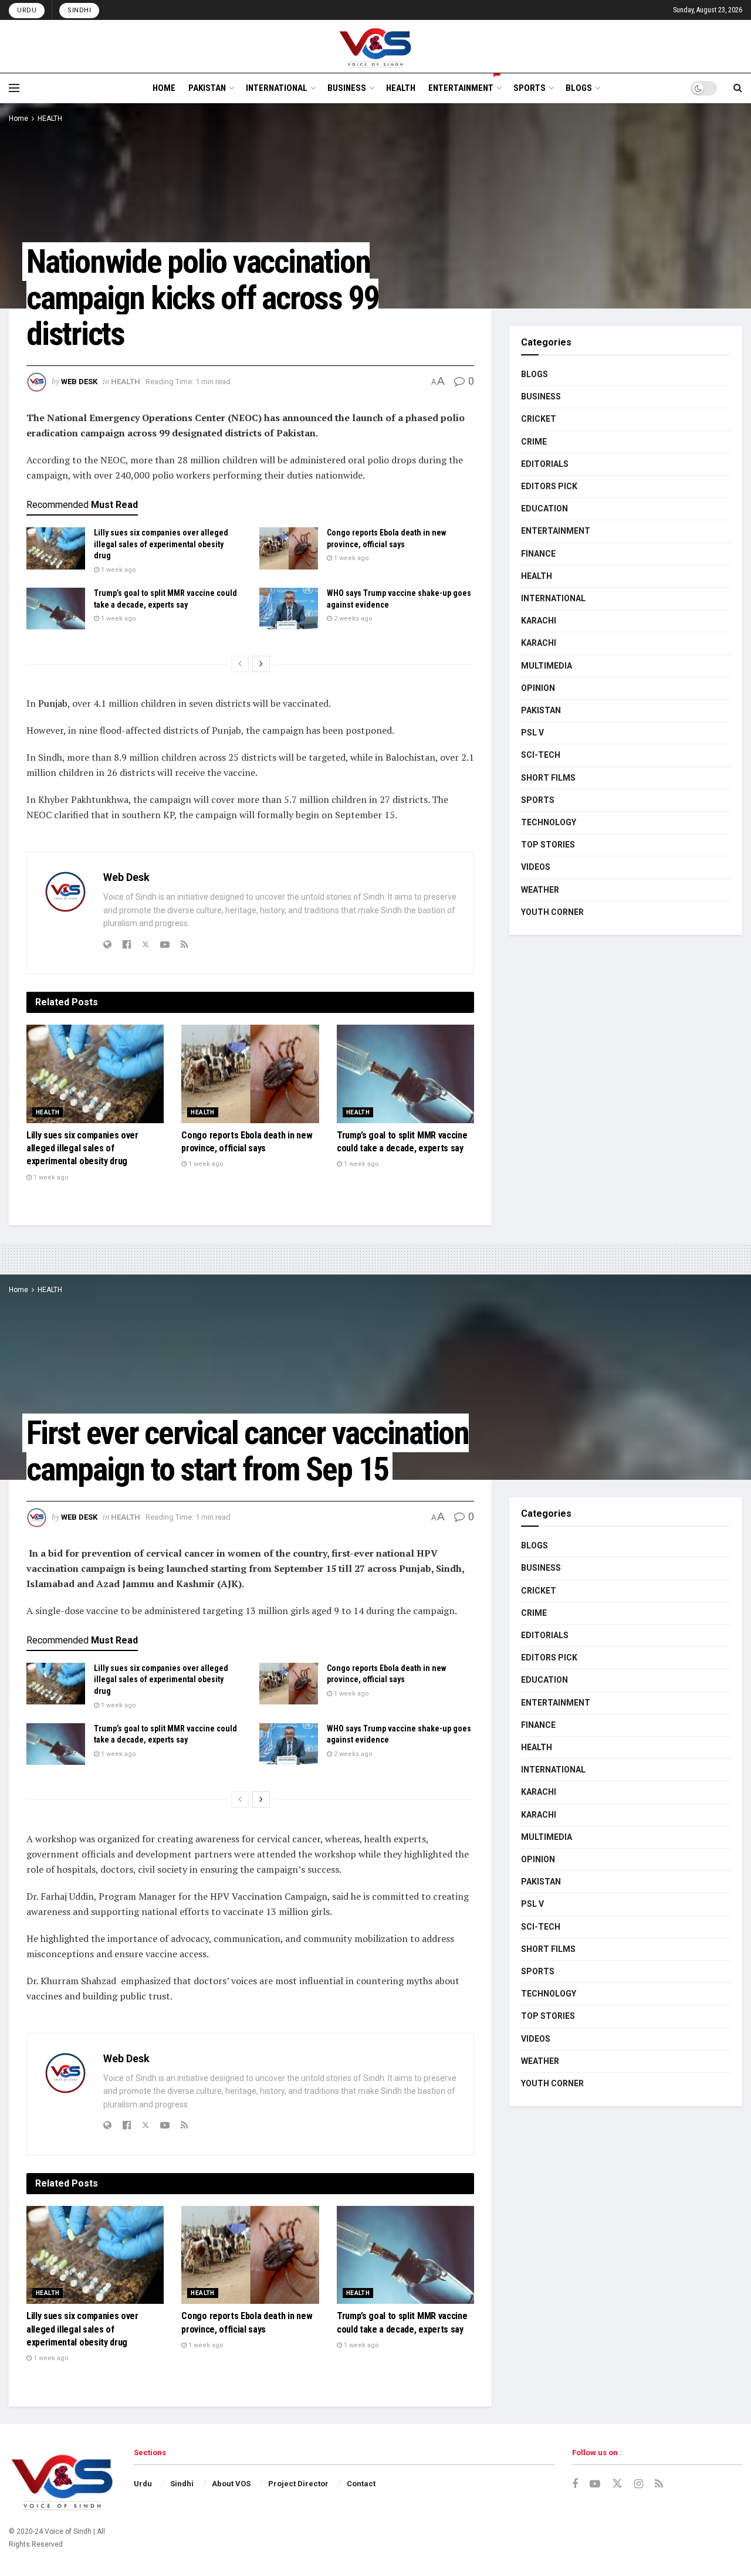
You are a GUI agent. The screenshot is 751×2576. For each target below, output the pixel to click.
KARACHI (539, 621)
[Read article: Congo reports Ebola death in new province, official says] (289, 548)
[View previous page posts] (240, 664)
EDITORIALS (545, 464)
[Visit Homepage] (376, 46)
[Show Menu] (14, 88)
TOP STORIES (548, 845)
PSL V (532, 733)
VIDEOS (536, 867)
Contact (361, 2484)
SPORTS (530, 88)
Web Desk (79, 382)
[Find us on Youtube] (595, 2484)
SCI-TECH (541, 755)
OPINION (538, 688)
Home (18, 118)
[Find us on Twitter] (617, 2484)
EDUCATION (544, 509)
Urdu (27, 10)
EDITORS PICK (549, 486)
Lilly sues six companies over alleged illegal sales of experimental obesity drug (161, 544)
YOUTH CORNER (552, 912)
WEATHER (540, 890)
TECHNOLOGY (549, 822)
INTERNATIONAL (277, 88)
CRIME (534, 442)
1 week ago (118, 570)
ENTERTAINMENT (461, 88)
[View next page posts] (261, 664)
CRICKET (539, 419)
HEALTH (401, 88)
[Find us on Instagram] (639, 2484)
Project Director (298, 2484)
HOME (164, 88)
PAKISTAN (207, 88)
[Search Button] (738, 88)
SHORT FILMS (548, 778)
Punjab (53, 703)
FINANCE (538, 554)
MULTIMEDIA (547, 666)
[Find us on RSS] (659, 2484)
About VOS (231, 2484)
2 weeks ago (352, 618)
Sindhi (79, 10)
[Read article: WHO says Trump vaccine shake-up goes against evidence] (289, 609)
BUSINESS (347, 88)
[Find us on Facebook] (575, 2484)
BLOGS (579, 88)
